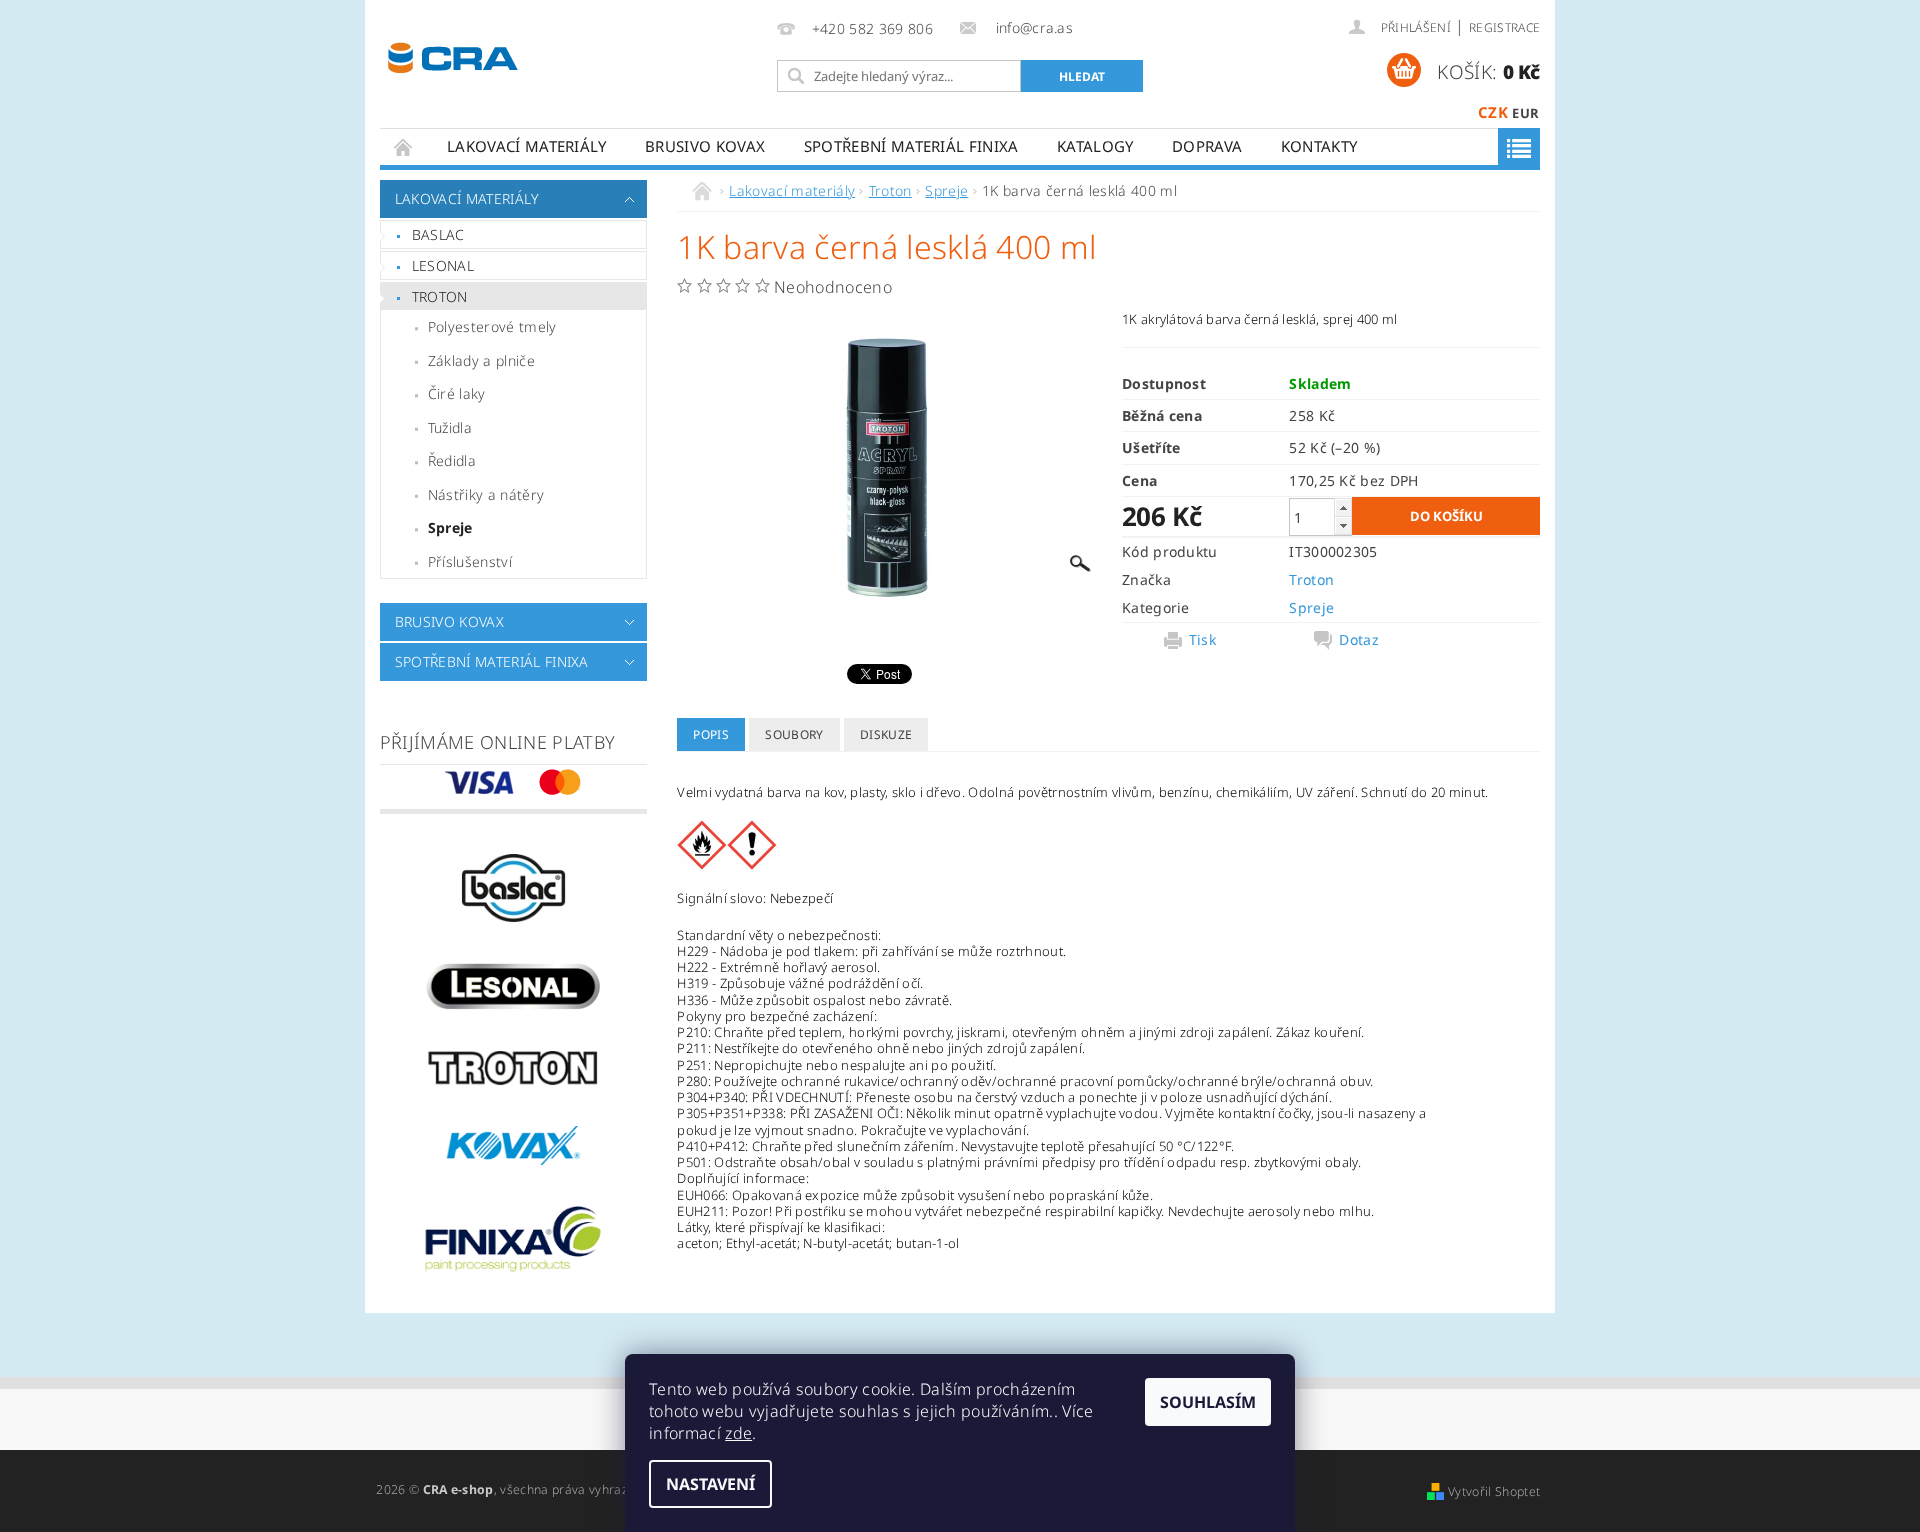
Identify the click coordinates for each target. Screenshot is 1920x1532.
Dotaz (1359, 640)
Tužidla (450, 427)
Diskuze (886, 734)
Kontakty (1319, 146)
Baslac (438, 234)
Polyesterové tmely (492, 326)
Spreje (450, 527)
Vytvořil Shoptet (1494, 1491)
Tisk (1202, 640)
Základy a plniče (481, 360)
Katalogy (1095, 146)
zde (738, 1433)
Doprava (1207, 146)
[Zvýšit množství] (1343, 507)
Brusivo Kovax (705, 146)
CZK (1493, 112)
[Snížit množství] (1343, 525)
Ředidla (452, 460)
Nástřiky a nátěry (486, 494)
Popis (711, 734)
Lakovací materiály (527, 146)
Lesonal (443, 265)
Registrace (1504, 27)
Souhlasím (1208, 1402)
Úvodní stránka (404, 146)
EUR (1525, 113)
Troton (440, 296)
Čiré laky (457, 393)
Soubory (794, 734)
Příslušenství (470, 561)
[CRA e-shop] (453, 55)
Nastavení (710, 1484)
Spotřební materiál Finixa (911, 146)
